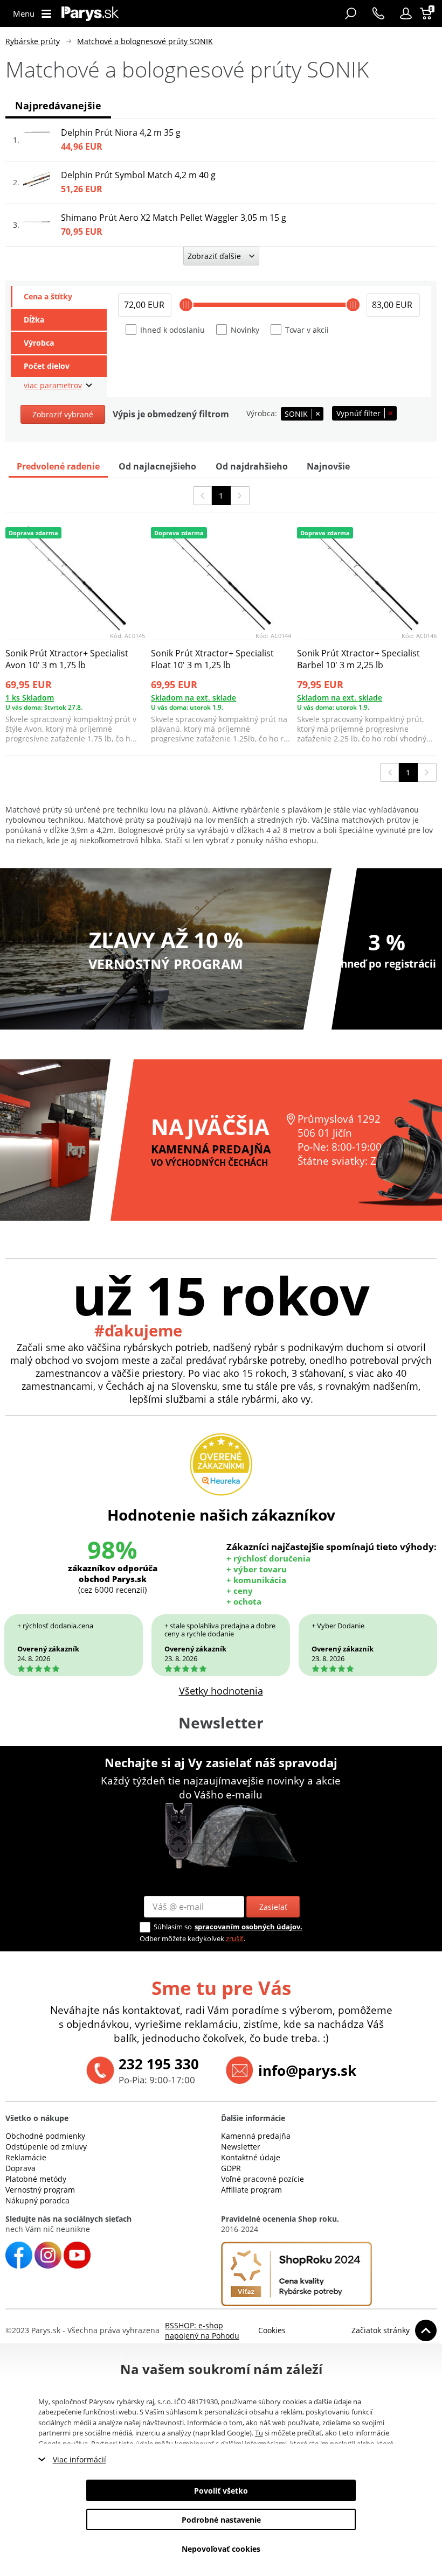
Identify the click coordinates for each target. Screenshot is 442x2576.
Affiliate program (251, 2190)
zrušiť (235, 1938)
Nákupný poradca (37, 2200)
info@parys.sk (307, 2070)
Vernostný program (40, 2190)
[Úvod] (90, 13)
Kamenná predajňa (256, 2136)
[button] (406, 13)
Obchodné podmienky (45, 2136)
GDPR (231, 2168)
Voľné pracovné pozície (263, 2179)
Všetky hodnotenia (221, 1691)
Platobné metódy (36, 2179)
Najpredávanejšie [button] (58, 106)
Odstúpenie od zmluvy (46, 2147)
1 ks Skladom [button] (30, 698)
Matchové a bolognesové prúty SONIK (145, 41)
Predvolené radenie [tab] (58, 466)
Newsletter (241, 2147)
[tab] (59, 297)
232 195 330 (159, 2064)
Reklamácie (26, 2157)
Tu (259, 2433)
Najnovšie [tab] (328, 466)
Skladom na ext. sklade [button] (194, 698)
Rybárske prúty (33, 41)
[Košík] (427, 13)
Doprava (20, 2168)
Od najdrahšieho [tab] (252, 466)
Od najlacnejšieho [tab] (157, 466)
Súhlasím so (173, 1927)
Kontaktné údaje (251, 2157)
